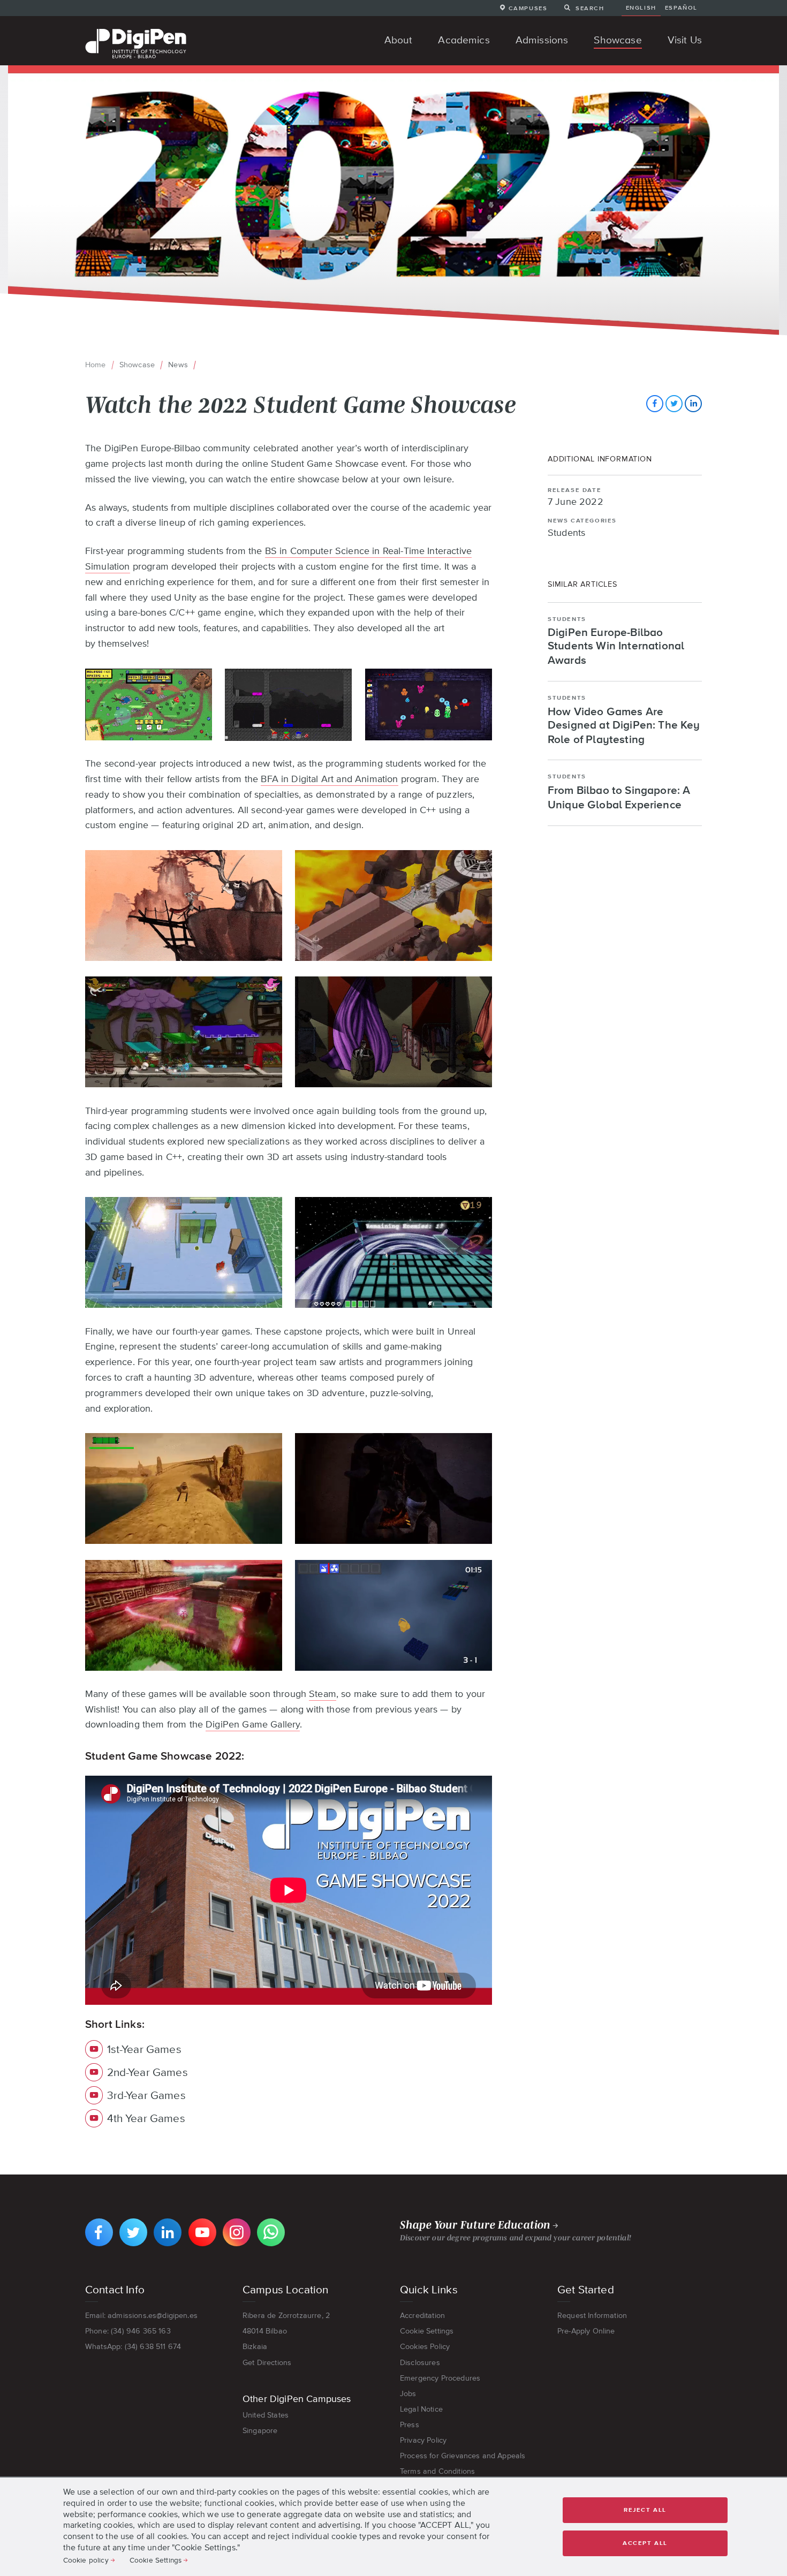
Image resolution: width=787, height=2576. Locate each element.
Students (566, 533)
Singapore (260, 2430)
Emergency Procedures (440, 2378)
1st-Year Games (144, 2049)
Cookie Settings (427, 2331)
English (641, 7)
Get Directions (267, 2362)
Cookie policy (86, 2560)
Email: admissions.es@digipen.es (141, 2315)
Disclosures (420, 2362)
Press (410, 2425)
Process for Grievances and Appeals (463, 2456)
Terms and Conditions (437, 2471)
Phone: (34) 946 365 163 (128, 2331)
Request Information (592, 2315)
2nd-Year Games (147, 2072)
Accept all (645, 2543)
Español (681, 7)
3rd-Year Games (146, 2095)
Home (96, 365)
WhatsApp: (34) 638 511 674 (133, 2346)
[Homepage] (136, 30)
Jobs (408, 2393)
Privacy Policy (423, 2440)
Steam (323, 1694)
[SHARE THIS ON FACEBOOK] (655, 404)
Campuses (528, 8)
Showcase (137, 365)
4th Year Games (146, 2118)
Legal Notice (421, 2409)
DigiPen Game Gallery (253, 1724)
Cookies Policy (425, 2346)
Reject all (645, 2510)
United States (266, 2415)
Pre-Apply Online (586, 2331)
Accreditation (422, 2315)
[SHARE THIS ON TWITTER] (674, 404)
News (178, 365)
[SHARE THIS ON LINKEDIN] (693, 404)
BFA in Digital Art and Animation (329, 779)
